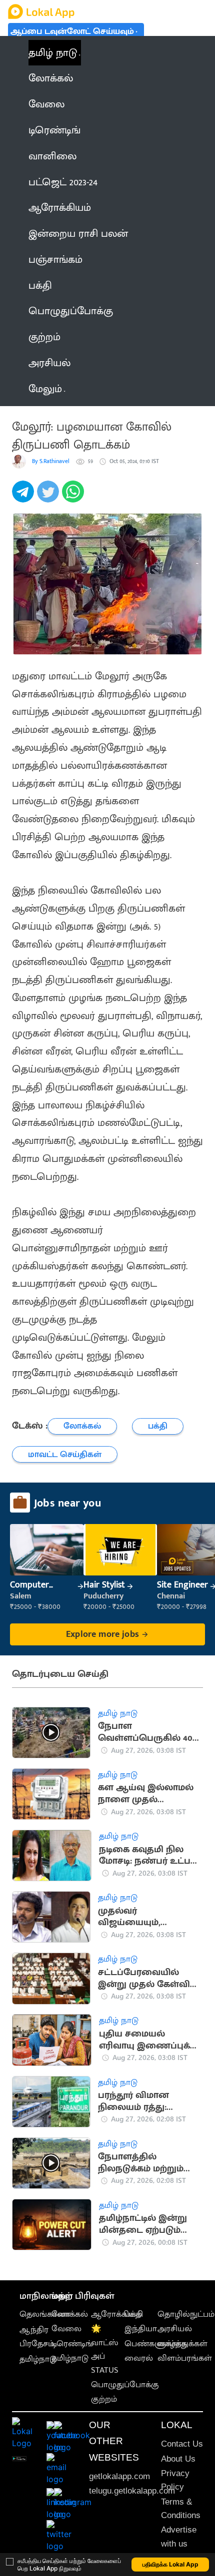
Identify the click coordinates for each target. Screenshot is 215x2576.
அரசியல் (175, 2329)
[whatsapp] (74, 497)
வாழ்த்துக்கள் (182, 2344)
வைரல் (139, 2358)
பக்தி (134, 2314)
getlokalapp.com (119, 2476)
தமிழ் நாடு (53, 53)
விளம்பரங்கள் (185, 2358)
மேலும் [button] (45, 389)
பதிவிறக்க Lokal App (170, 2564)
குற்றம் (104, 2399)
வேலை (66, 2329)
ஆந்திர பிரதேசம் (37, 2336)
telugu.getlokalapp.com (132, 2491)
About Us (178, 2459)
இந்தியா (141, 2329)
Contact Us (182, 2444)
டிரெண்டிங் (72, 2344)
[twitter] (49, 497)
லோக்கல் (70, 2314)
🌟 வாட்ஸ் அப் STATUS (105, 2349)
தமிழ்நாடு (38, 2359)
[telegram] (24, 497)
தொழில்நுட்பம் (186, 2314)
